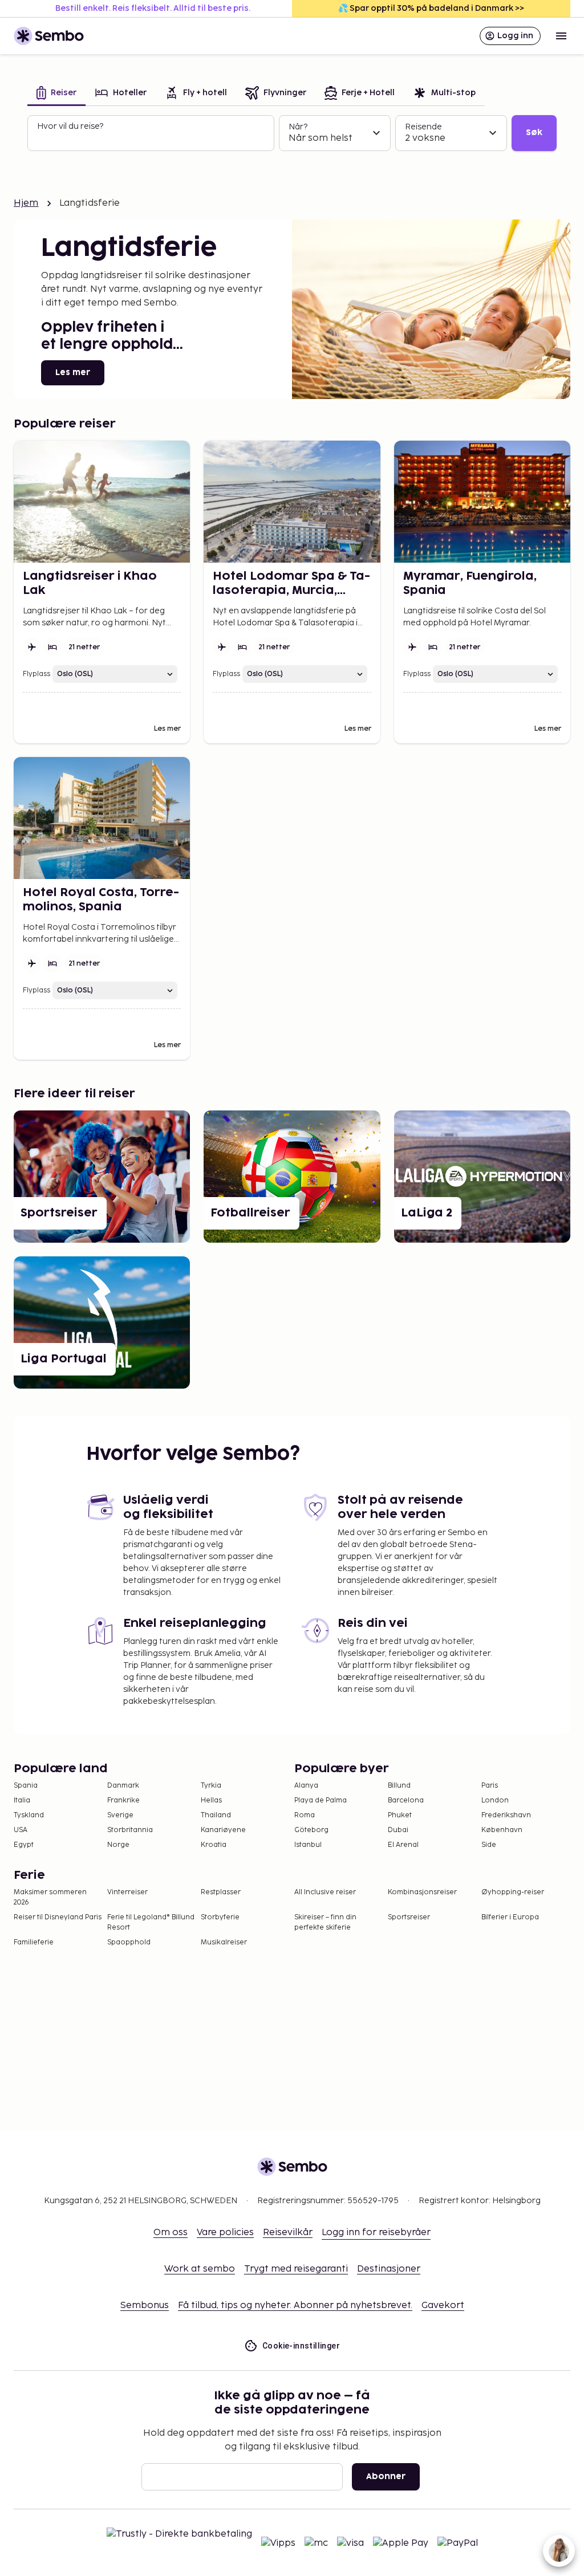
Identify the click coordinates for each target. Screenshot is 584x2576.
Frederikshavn (506, 1815)
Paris (490, 1786)
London (495, 1800)
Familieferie (34, 1942)
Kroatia (214, 1845)
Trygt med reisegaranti (296, 2269)
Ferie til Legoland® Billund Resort (151, 1922)
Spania (26, 1786)
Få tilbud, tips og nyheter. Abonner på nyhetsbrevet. (295, 2306)
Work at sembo (200, 2269)
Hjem (26, 203)
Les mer (73, 373)
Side (489, 1845)
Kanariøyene (223, 1830)
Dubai (398, 1830)
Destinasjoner (389, 2269)
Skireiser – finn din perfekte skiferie (325, 1922)
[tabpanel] (292, 133)
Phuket (400, 1815)
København (502, 1830)
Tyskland (29, 1815)
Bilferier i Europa (510, 1917)
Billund (399, 1786)
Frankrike (123, 1800)
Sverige (120, 1815)
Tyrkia (211, 1786)
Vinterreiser (127, 1892)
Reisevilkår (288, 2233)
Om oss (171, 2233)
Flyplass (36, 674)
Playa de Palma (321, 1800)
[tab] (56, 94)
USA (21, 1830)
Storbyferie (220, 1917)
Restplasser (221, 1892)
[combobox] (152, 138)
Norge (118, 1845)
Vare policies (225, 2233)
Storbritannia (130, 1830)
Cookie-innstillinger (301, 2346)
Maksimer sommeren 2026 (50, 1897)
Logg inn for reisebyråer (376, 2233)
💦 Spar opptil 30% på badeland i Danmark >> (431, 8)
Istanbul (308, 1845)
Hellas (211, 1800)
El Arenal (403, 1845)
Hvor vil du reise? (70, 126)
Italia (22, 1800)
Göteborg (311, 1830)
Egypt (24, 1845)
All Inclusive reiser (325, 1892)
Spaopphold (129, 1942)
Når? (298, 127)
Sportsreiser (409, 1917)
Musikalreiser (224, 1942)
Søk (534, 133)
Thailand (216, 1815)
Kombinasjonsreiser (422, 1892)
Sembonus (145, 2306)
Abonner (386, 2477)
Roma (305, 1815)
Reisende (423, 127)
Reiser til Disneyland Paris (58, 1917)
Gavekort (443, 2306)
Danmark (123, 1786)
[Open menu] (561, 36)
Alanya (306, 1786)
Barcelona (406, 1800)
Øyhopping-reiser (513, 1892)
